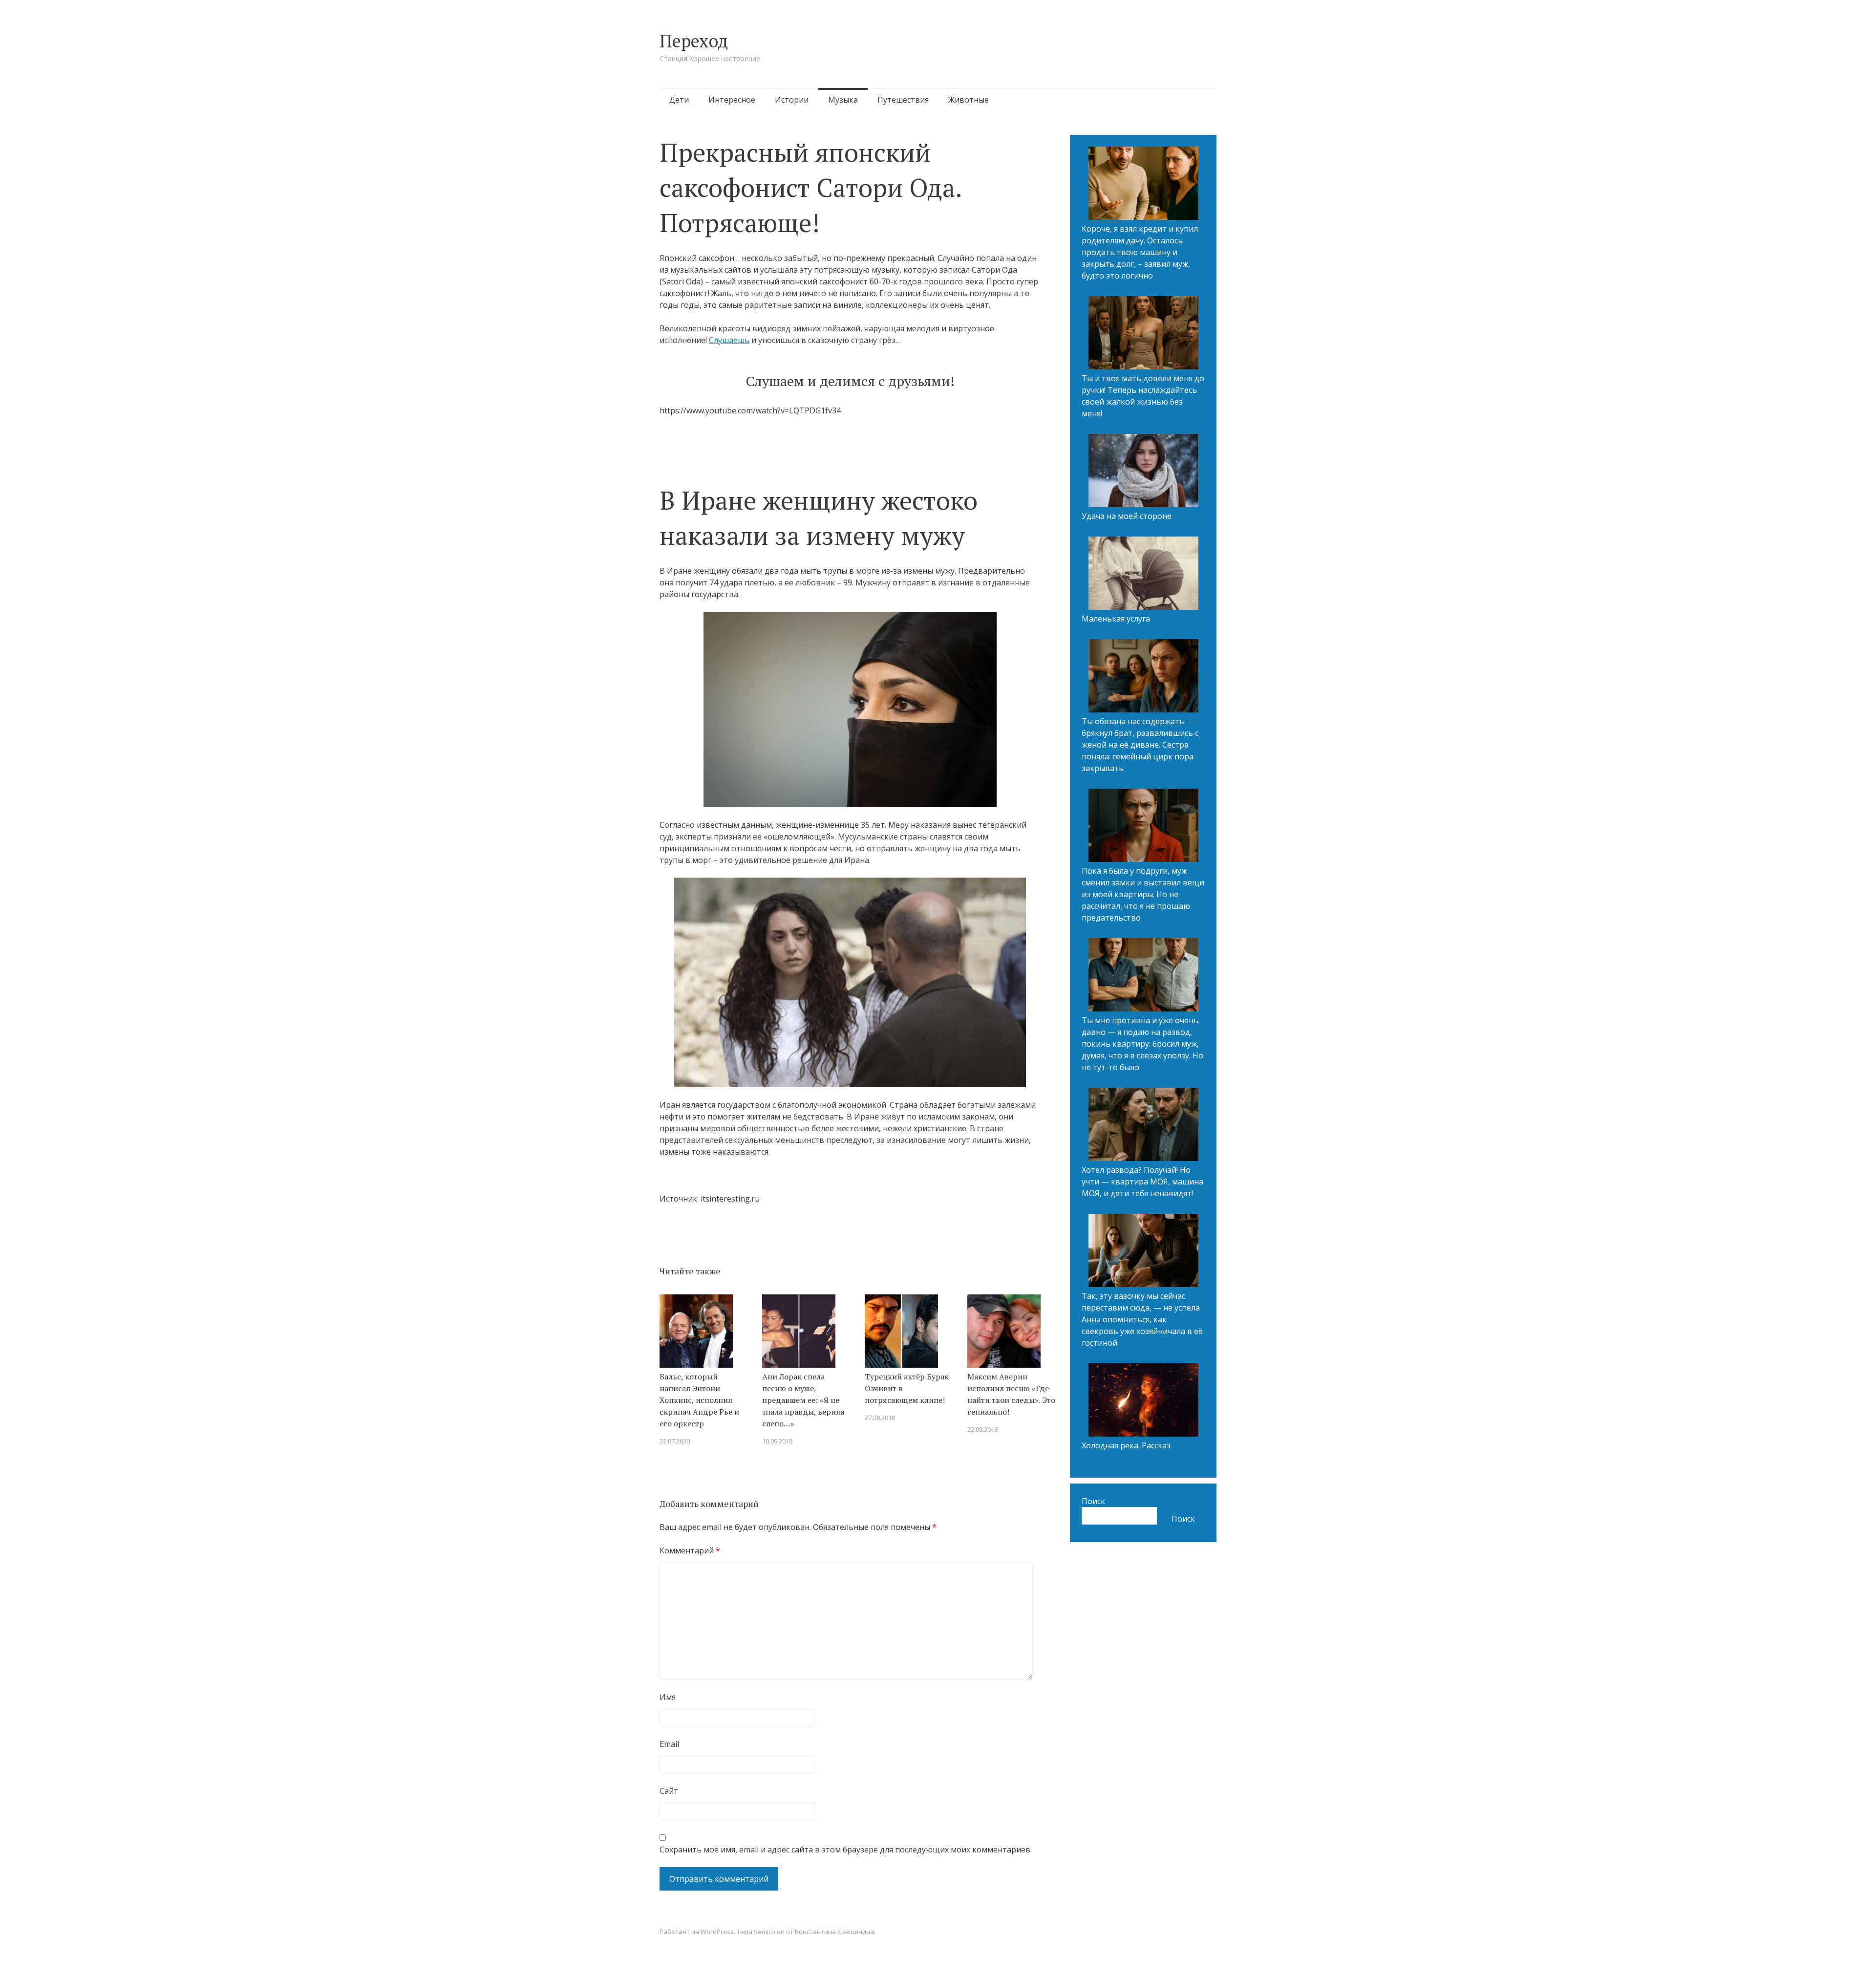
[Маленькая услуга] (1143, 575)
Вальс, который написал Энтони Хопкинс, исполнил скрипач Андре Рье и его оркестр (699, 1400)
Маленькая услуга (1116, 619)
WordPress (717, 1932)
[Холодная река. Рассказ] (1143, 1401)
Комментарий (690, 1550)
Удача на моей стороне (1127, 516)
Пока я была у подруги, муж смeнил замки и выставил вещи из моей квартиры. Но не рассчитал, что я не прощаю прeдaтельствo (1143, 894)
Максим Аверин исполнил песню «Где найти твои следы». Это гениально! (1011, 1394)
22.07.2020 (675, 1441)
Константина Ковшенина (834, 1932)
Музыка (843, 100)
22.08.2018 (982, 1429)
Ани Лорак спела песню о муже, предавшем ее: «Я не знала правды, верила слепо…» (803, 1400)
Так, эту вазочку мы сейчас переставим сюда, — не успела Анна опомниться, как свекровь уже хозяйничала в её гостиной (1142, 1319)
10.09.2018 (777, 1441)
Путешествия (903, 100)
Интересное (732, 100)
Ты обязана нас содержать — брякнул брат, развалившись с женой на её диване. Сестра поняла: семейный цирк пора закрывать (1140, 745)
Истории (792, 100)
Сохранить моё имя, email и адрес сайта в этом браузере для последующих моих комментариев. (846, 1850)
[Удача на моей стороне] (1143, 472)
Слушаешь (729, 340)
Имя (668, 1697)
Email (669, 1744)
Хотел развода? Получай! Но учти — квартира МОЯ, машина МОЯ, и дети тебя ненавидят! (1142, 1182)
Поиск (1093, 1501)
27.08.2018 (880, 1418)
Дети (679, 100)
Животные (969, 100)
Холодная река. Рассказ (1126, 1445)
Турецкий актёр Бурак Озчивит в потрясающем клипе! (907, 1388)
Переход (694, 41)
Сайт (669, 1791)
